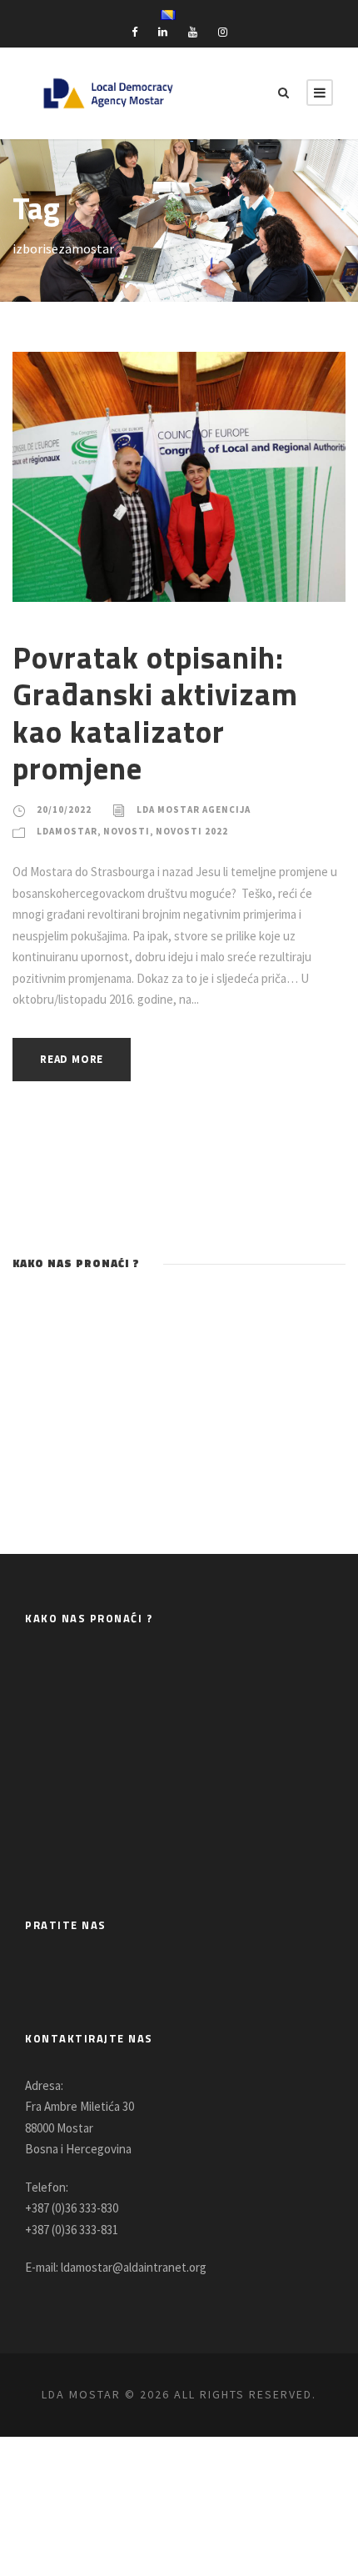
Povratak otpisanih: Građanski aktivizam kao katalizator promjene (155, 712)
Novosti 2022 (192, 831)
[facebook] (134, 32)
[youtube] (193, 32)
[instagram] (223, 32)
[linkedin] (163, 32)
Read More (72, 1059)
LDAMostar (67, 831)
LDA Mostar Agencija (194, 809)
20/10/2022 (64, 809)
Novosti (127, 831)
